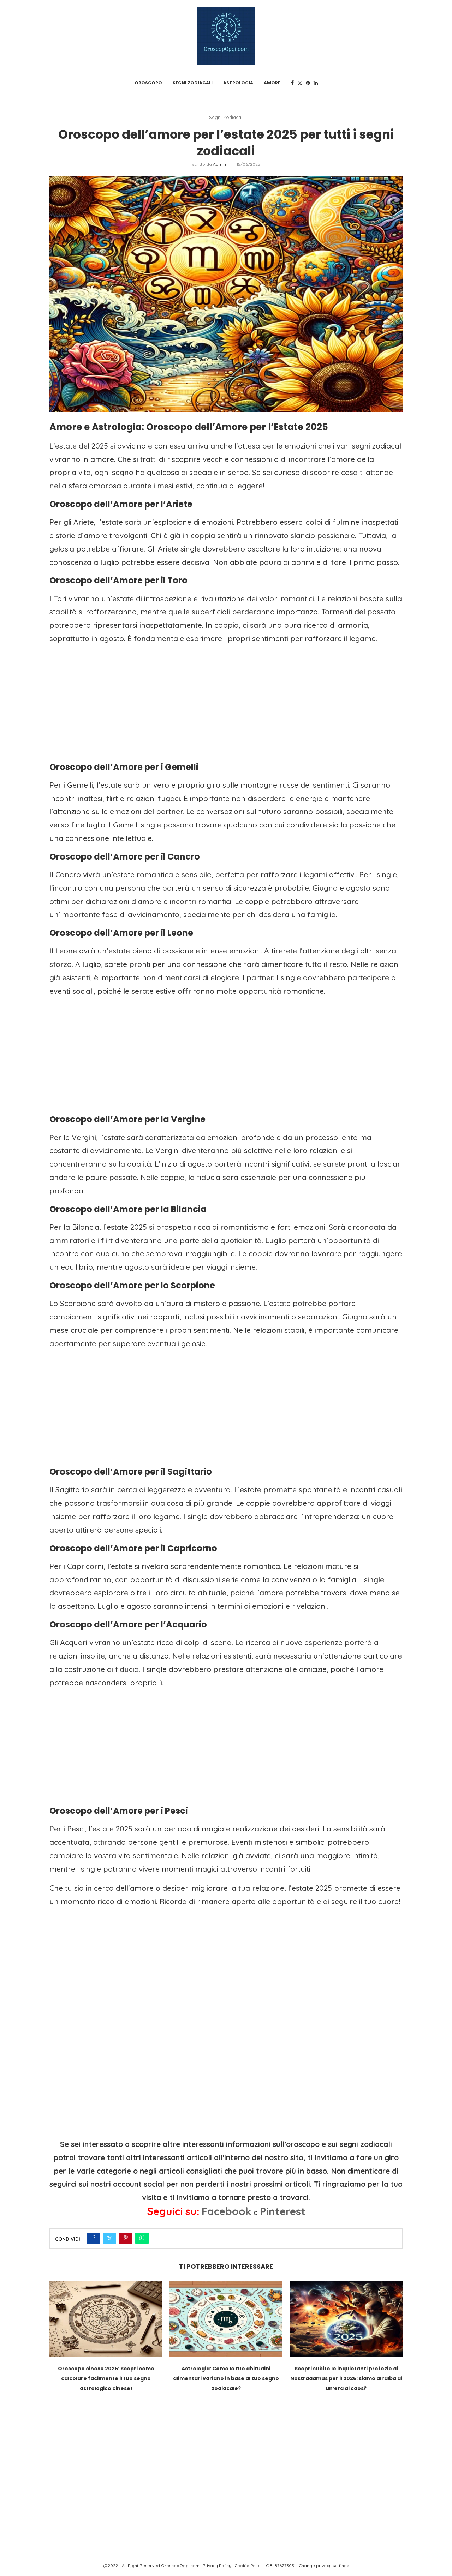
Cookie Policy (249, 2566)
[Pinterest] (308, 83)
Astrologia (238, 83)
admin (219, 164)
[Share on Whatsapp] (142, 2238)
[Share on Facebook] (93, 2238)
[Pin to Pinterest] (126, 2238)
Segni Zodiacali (193, 83)
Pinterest (283, 2211)
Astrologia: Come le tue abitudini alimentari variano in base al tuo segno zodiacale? (226, 2379)
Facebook (227, 2211)
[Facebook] (292, 83)
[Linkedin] (316, 83)
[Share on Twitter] (109, 2238)
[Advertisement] (226, 701)
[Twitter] (300, 83)
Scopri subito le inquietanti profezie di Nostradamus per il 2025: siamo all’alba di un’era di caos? (346, 2379)
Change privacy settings (324, 2566)
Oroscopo (148, 83)
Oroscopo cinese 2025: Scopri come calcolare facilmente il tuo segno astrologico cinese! (106, 2379)
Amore (272, 83)
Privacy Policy (217, 2566)
